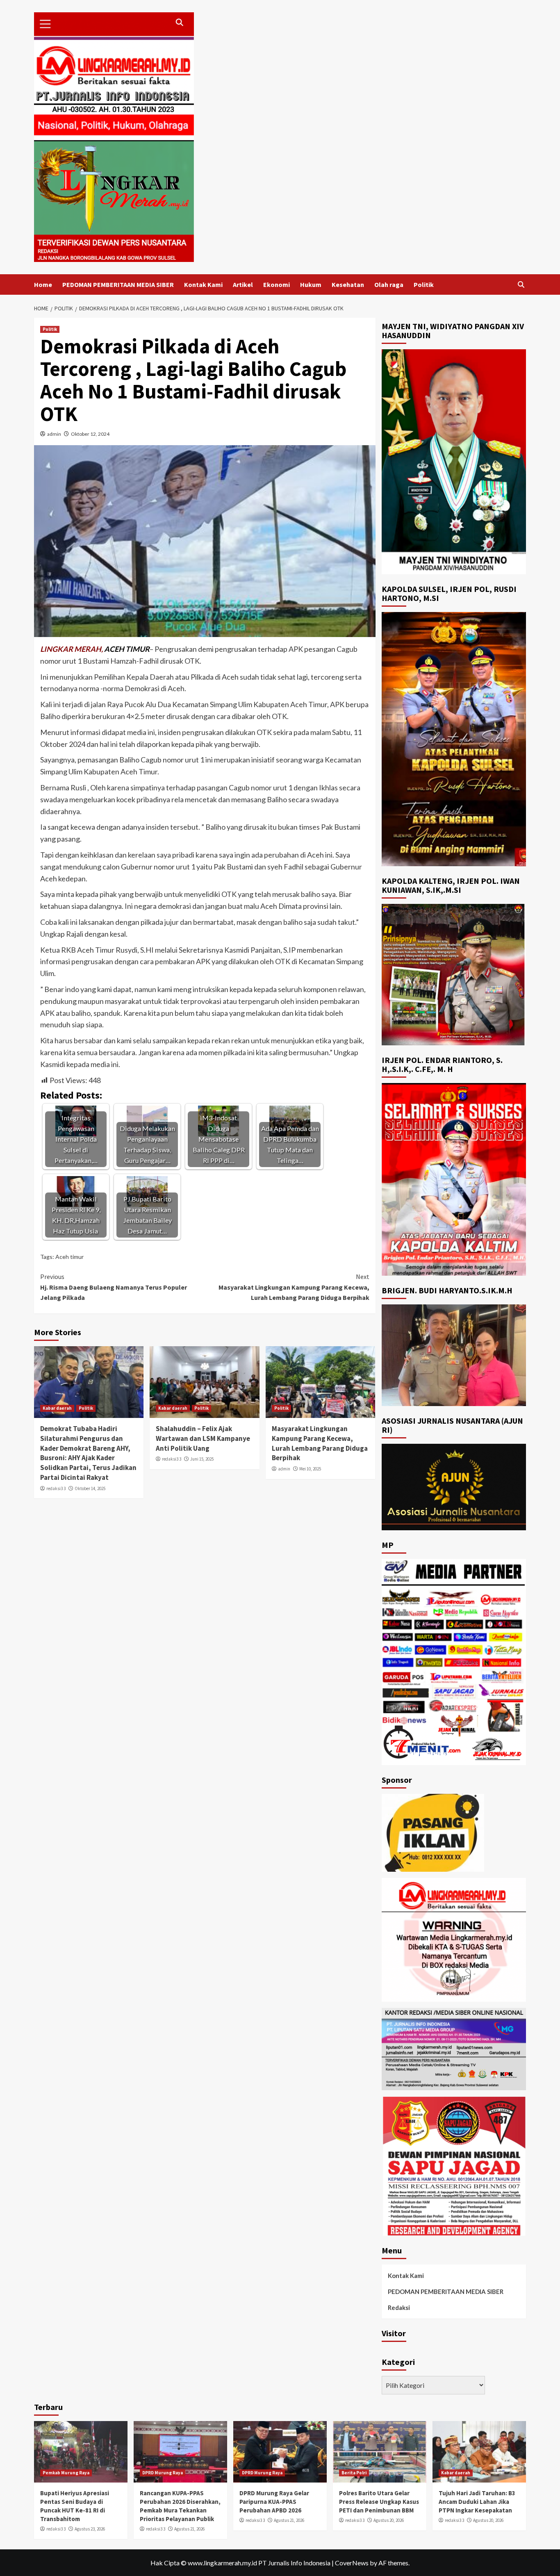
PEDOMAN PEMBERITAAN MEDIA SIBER (118, 284)
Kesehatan (348, 284)
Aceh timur (69, 1257)
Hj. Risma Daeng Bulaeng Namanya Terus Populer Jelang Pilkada (114, 1287)
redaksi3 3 (56, 1488)
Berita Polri (354, 2473)
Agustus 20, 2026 (389, 2520)
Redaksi (399, 2307)
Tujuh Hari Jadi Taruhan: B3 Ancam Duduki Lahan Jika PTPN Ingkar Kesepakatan (477, 2502)
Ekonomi (277, 284)
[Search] (521, 285)
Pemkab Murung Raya (66, 2473)
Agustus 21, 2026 (189, 2529)
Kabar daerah (57, 1408)
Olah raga (389, 284)
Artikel (243, 284)
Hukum (311, 284)
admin (54, 434)
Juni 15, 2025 (202, 1459)
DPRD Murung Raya (163, 2473)
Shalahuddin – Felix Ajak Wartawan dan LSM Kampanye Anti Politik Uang (203, 1438)
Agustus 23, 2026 (90, 2529)
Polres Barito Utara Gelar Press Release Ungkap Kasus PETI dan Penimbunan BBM (379, 2502)
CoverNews (352, 2563)
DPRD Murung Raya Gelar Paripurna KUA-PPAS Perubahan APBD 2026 (274, 2502)
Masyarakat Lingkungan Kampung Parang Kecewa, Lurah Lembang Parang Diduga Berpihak (294, 1287)
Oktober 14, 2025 (90, 1488)
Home (43, 284)
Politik (424, 284)
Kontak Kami (203, 284)
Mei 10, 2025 (310, 1469)
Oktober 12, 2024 (90, 434)
